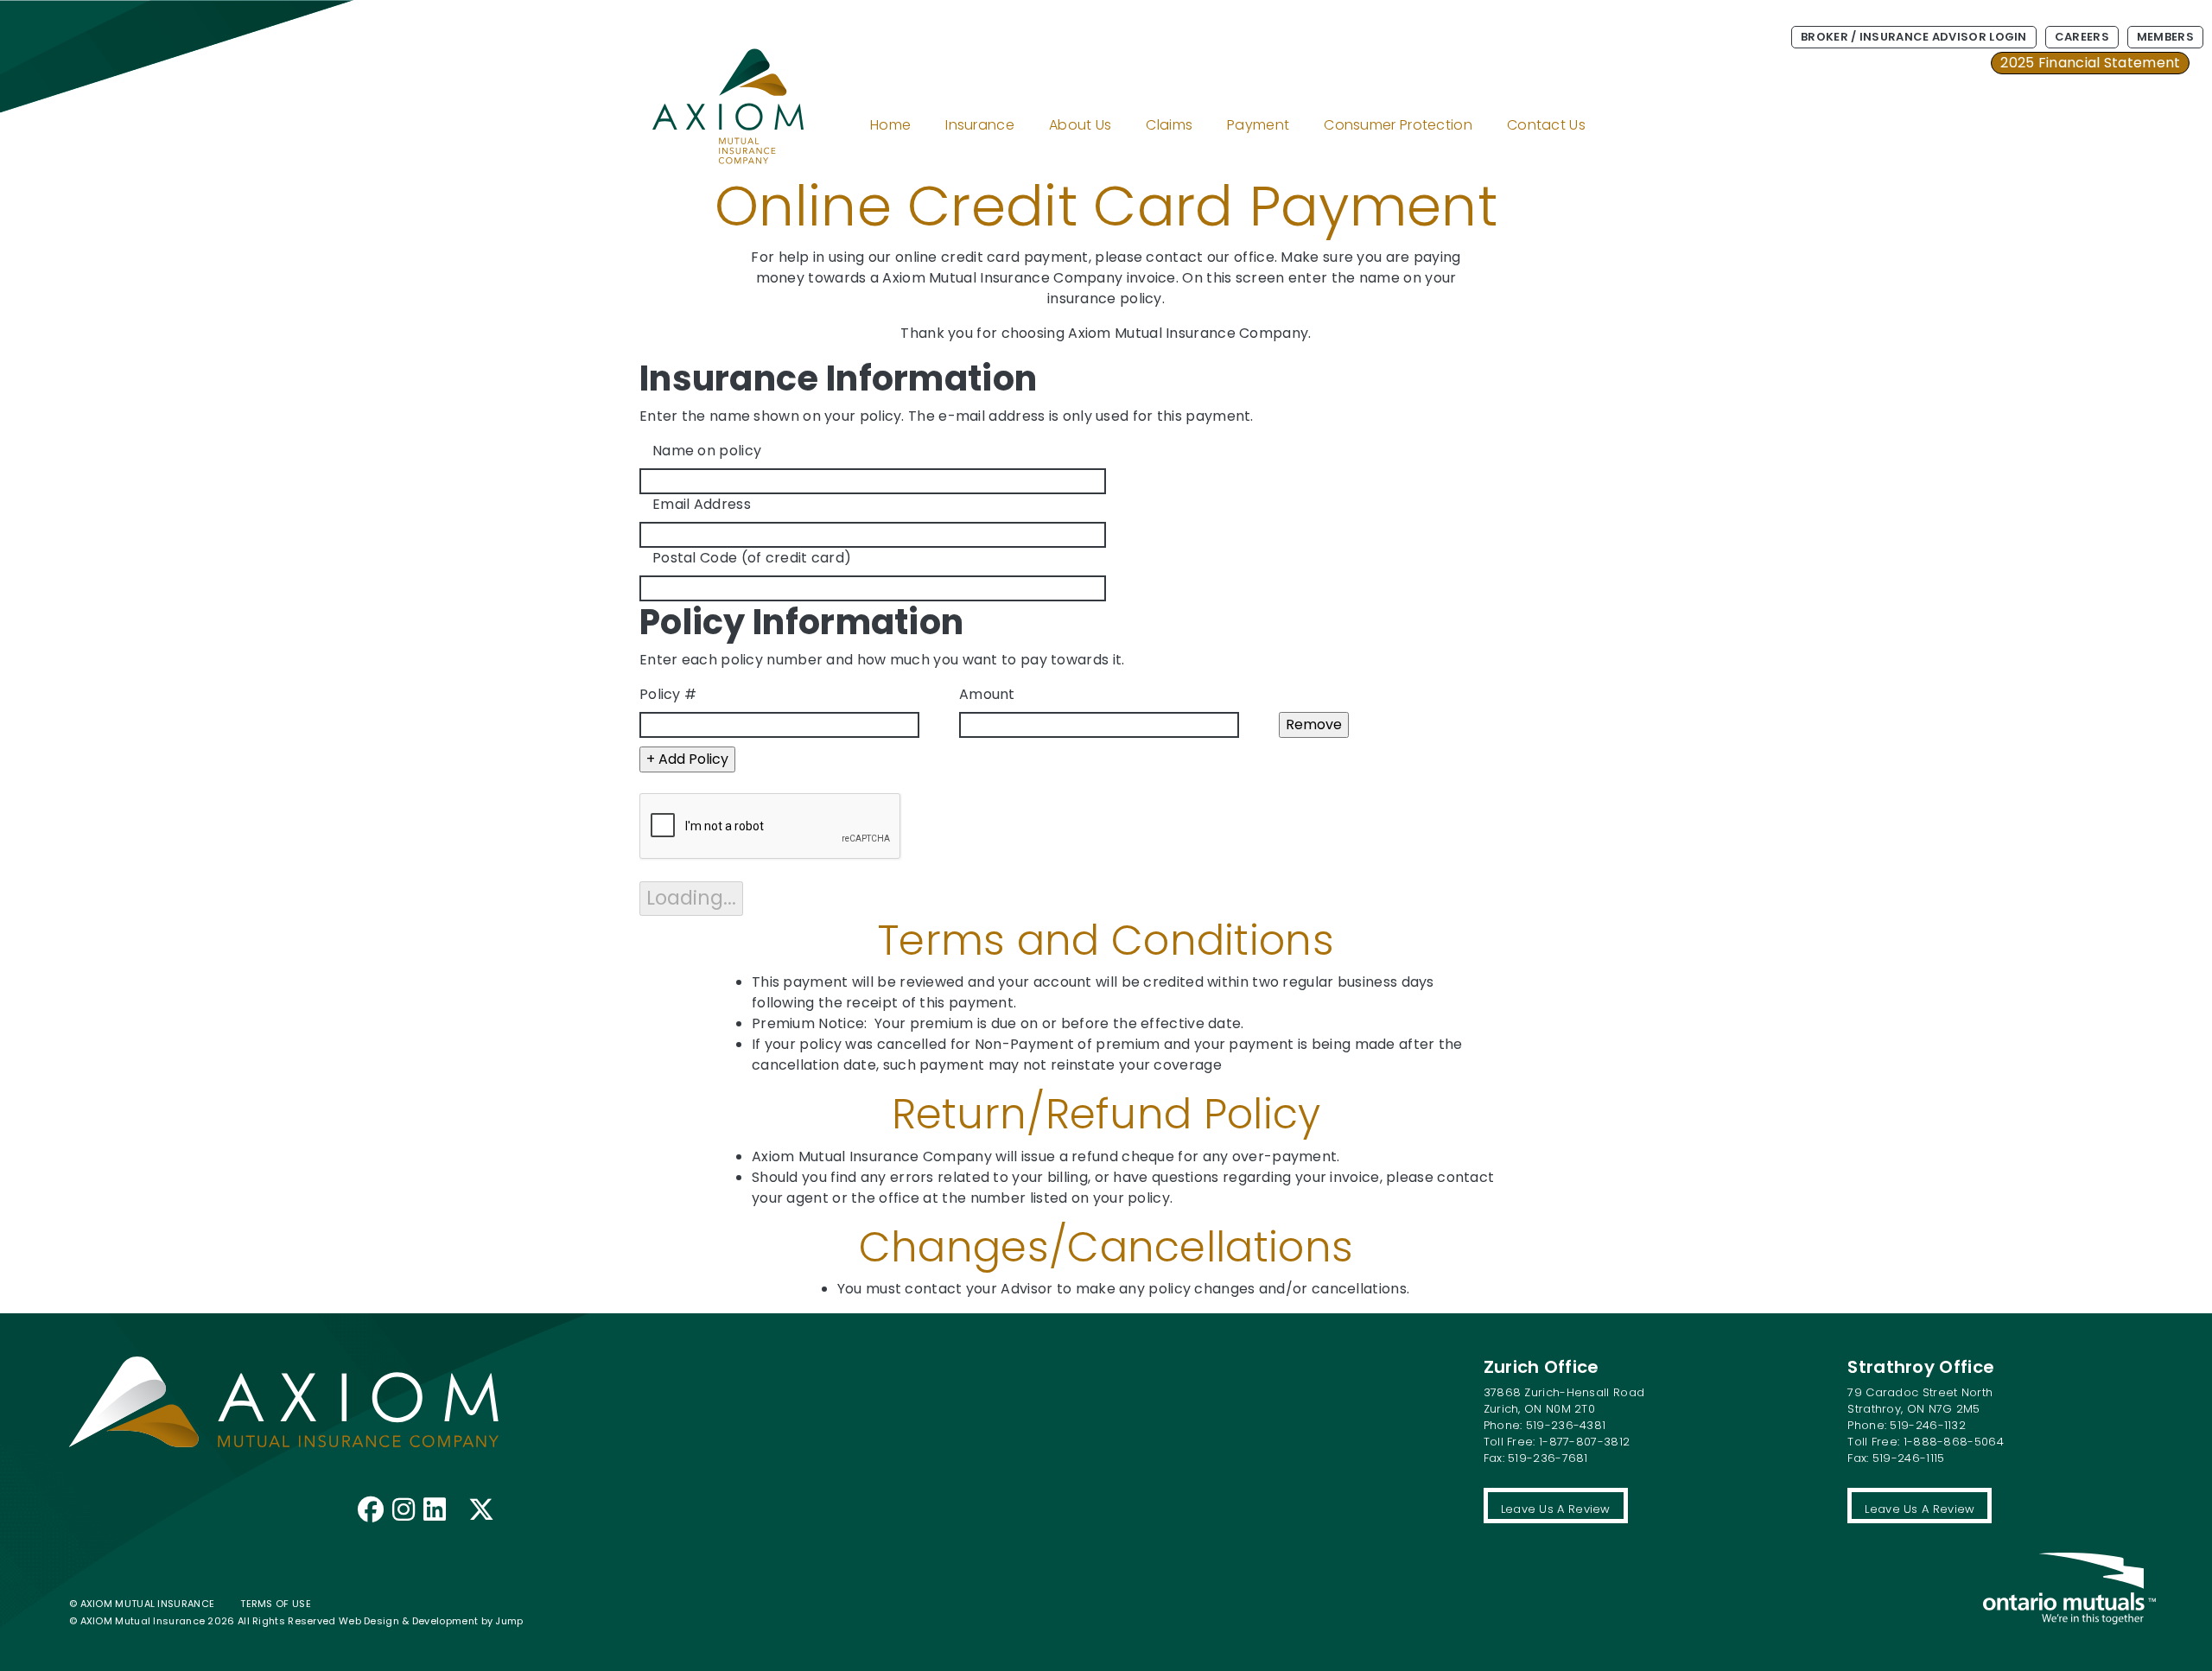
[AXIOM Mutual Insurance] (702, 86)
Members (2165, 37)
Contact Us (1546, 125)
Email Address (702, 504)
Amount (987, 694)
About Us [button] (1080, 125)
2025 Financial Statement (2090, 63)
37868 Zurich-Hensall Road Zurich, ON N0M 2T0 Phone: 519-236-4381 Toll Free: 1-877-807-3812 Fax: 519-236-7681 (1564, 1425)
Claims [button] (1169, 125)
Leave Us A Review (1556, 1509)
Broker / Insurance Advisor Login (1914, 37)
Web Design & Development (410, 1621)
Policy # (668, 694)
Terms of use (276, 1604)
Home (890, 125)
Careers (2082, 37)
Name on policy (707, 451)
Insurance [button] (980, 125)
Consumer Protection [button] (1398, 125)
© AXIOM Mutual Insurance (142, 1604)
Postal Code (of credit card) (752, 558)
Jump (509, 1621)
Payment (1258, 125)
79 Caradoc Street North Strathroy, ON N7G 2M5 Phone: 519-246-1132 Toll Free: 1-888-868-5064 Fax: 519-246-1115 (1926, 1425)
